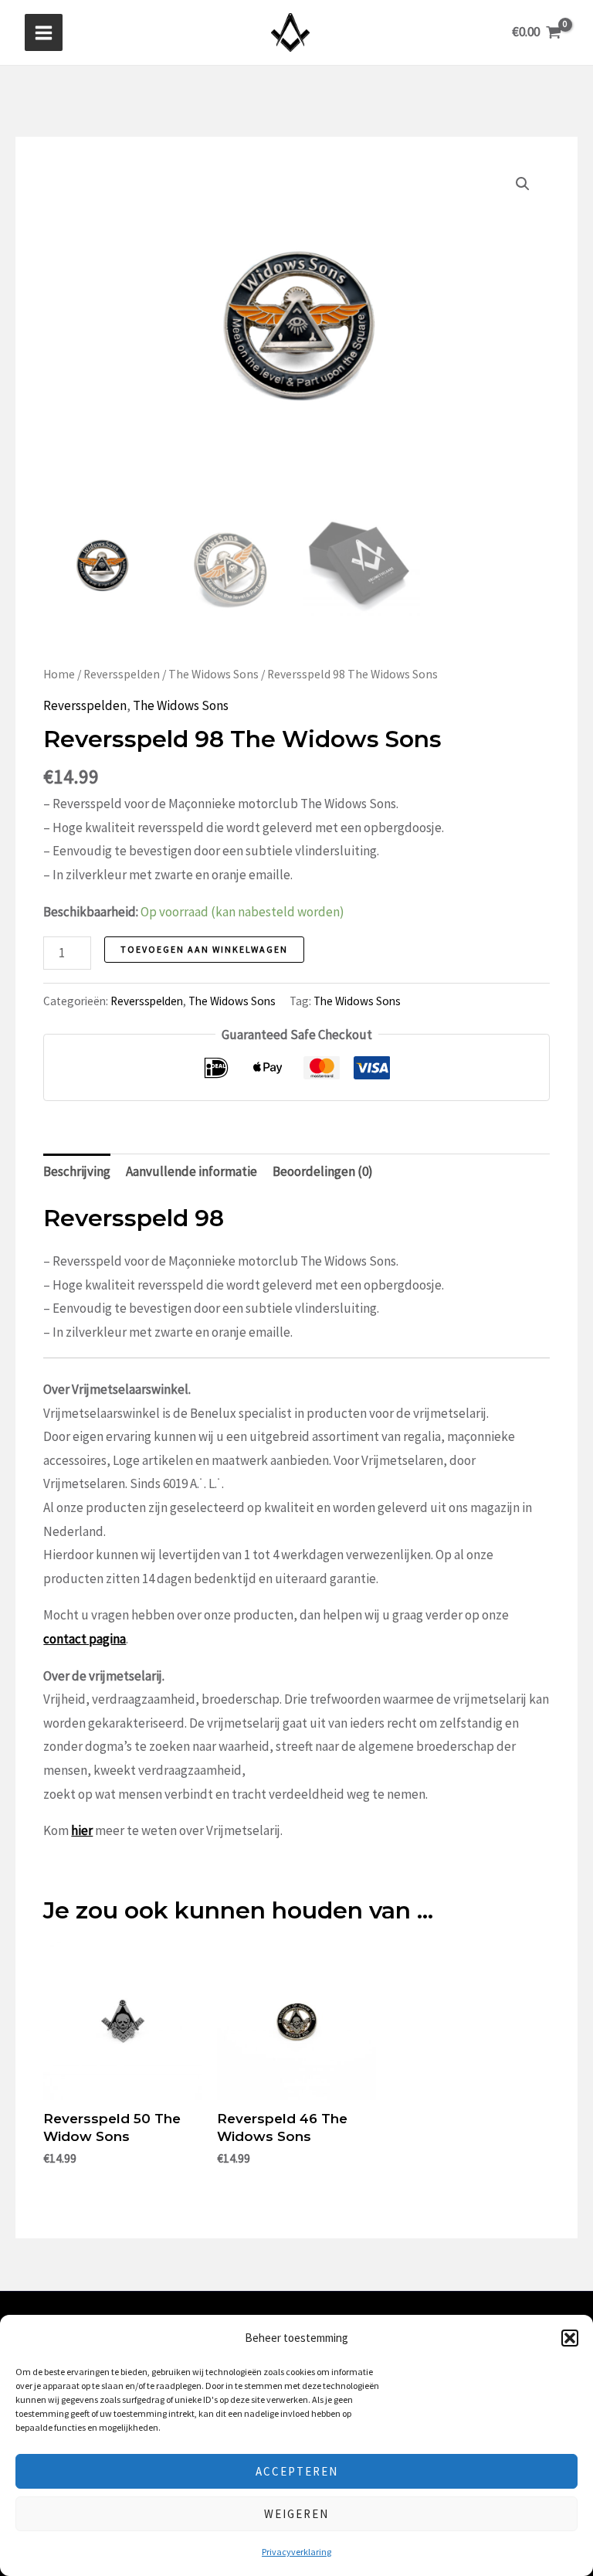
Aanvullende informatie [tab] (191, 1171)
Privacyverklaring (296, 2552)
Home (59, 674)
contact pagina (85, 1639)
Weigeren (296, 2514)
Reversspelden (122, 674)
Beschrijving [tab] (77, 1171)
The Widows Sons (213, 674)
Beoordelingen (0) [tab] (323, 1171)
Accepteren (297, 2471)
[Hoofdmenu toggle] (44, 33)
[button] (570, 2338)
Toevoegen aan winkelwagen (204, 949)
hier (82, 1830)
